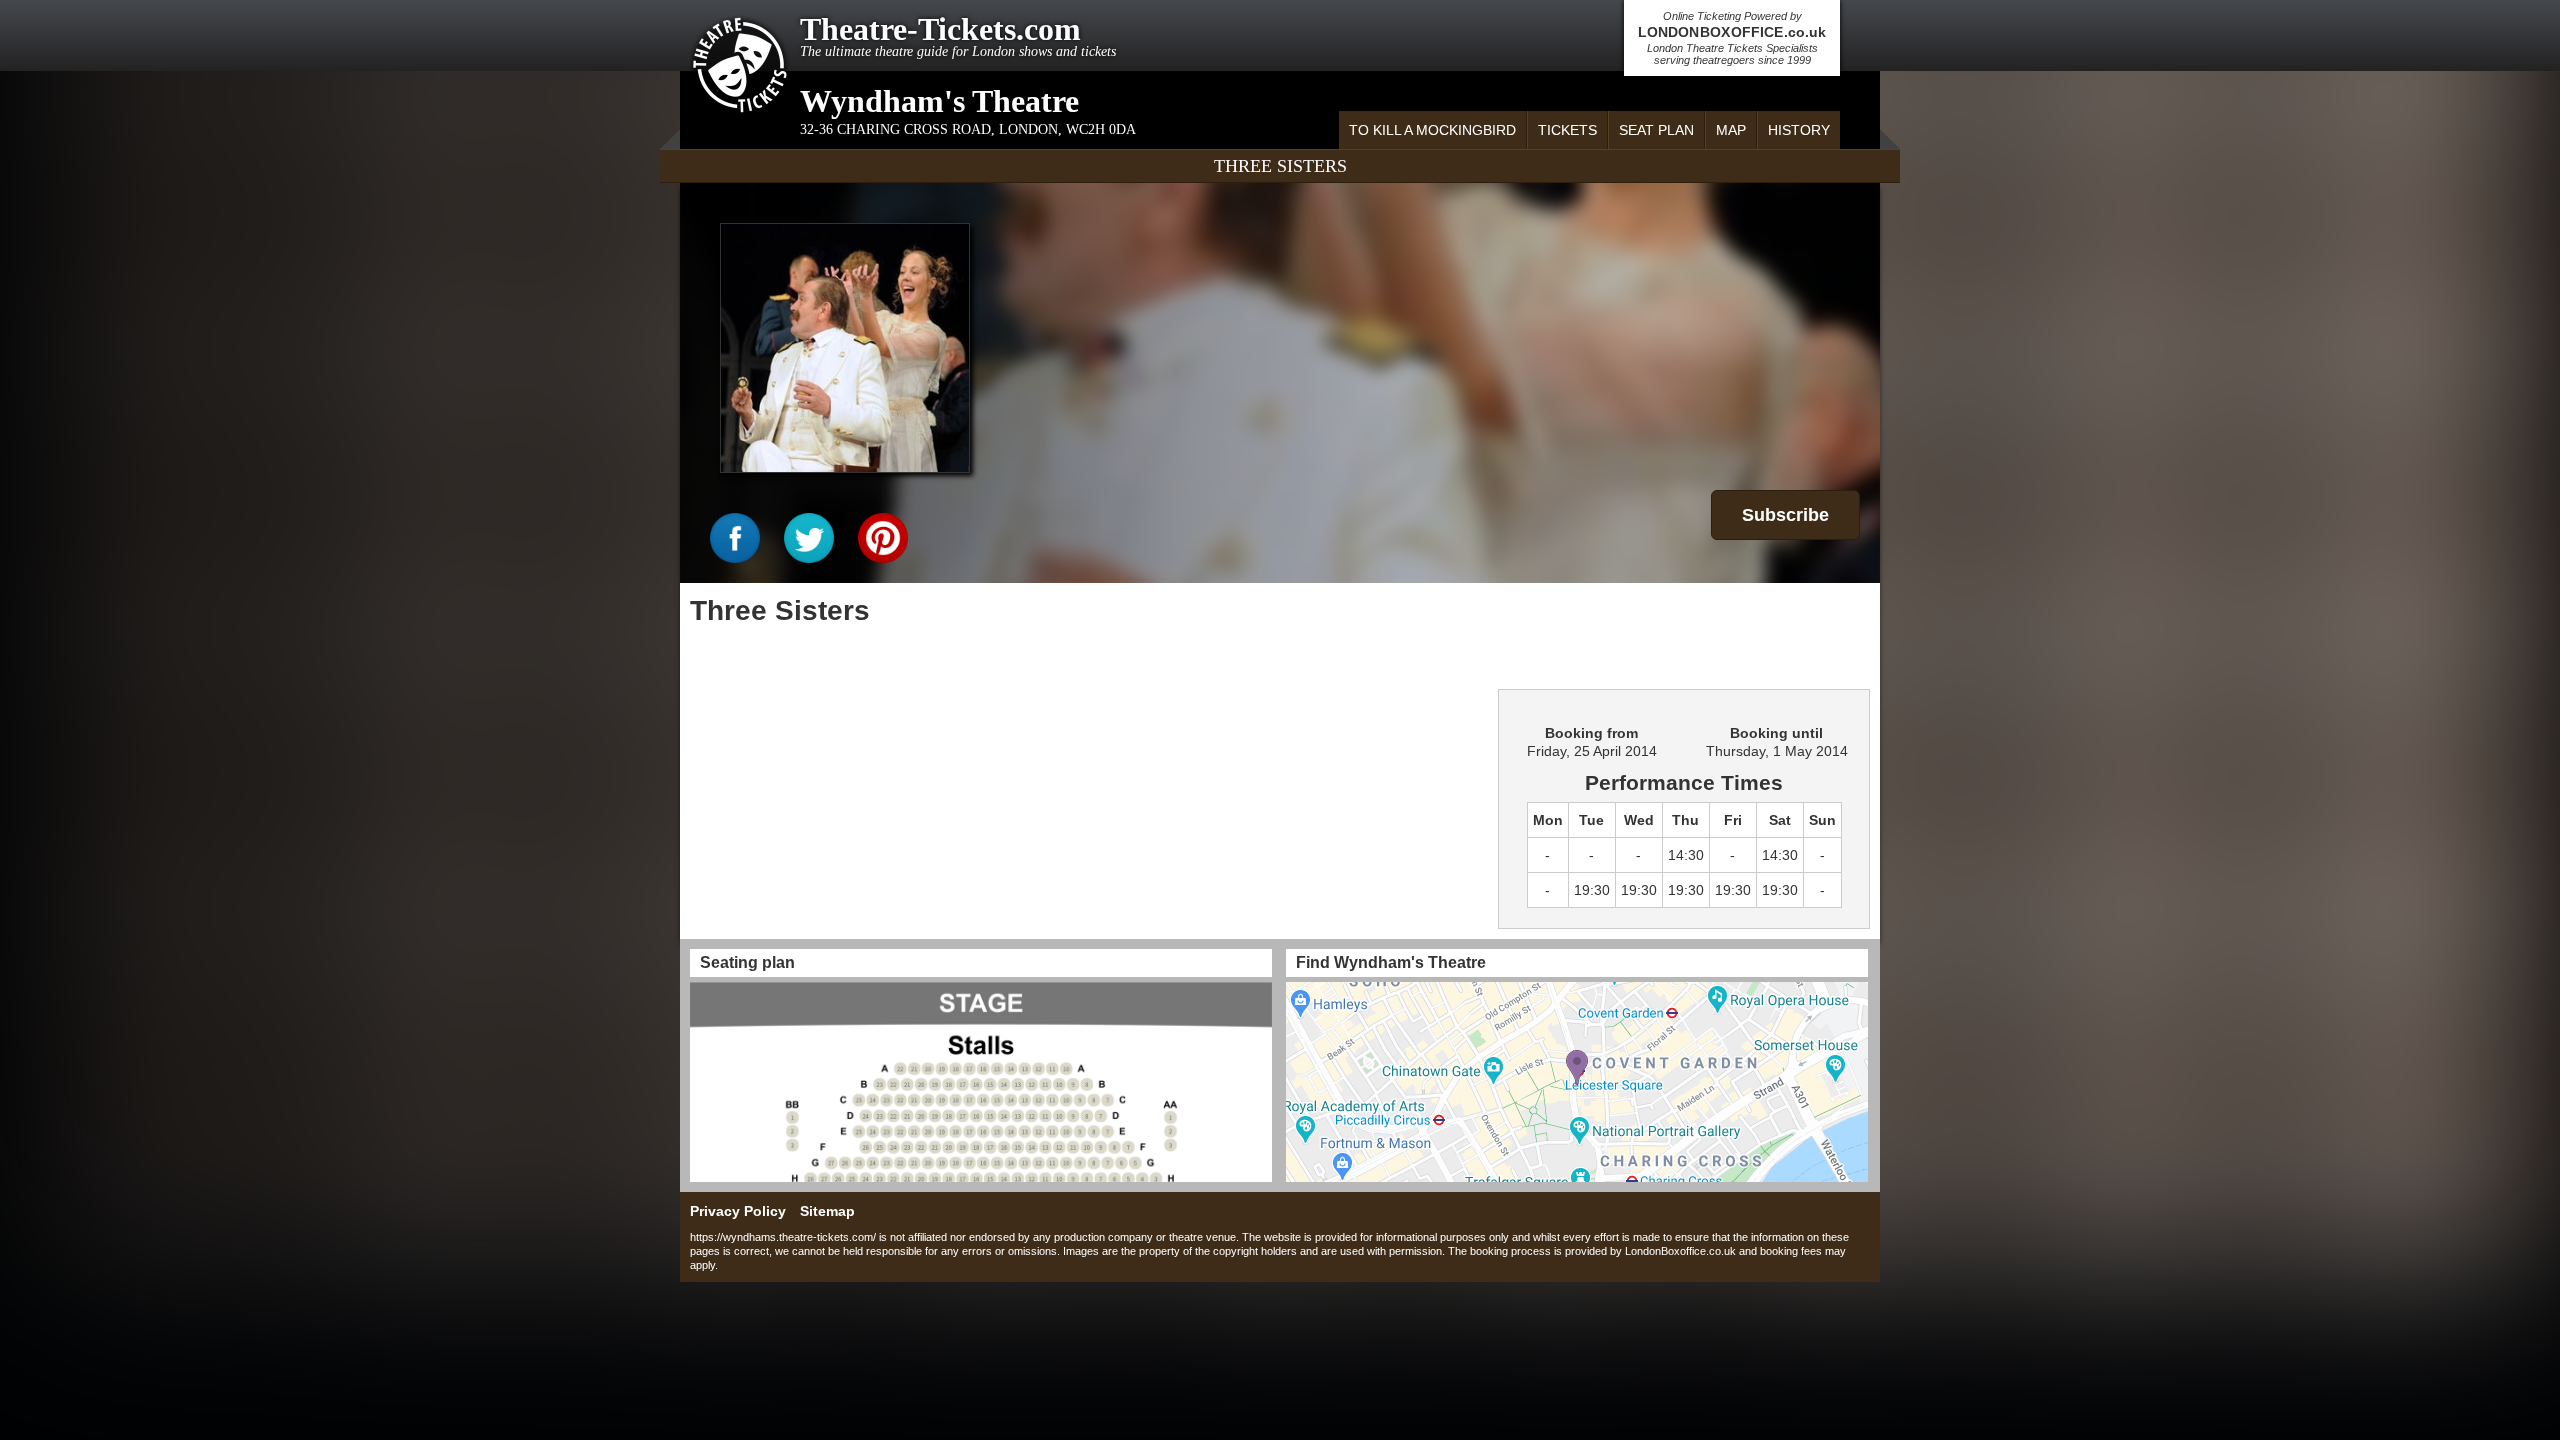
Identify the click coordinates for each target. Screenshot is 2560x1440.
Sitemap (827, 1211)
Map (1731, 130)
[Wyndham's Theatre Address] (1577, 1082)
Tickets (1567, 130)
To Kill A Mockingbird (1432, 130)
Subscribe (1785, 515)
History (1799, 130)
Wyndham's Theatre (939, 101)
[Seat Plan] (981, 1082)
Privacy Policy (738, 1211)
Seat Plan (1656, 130)
